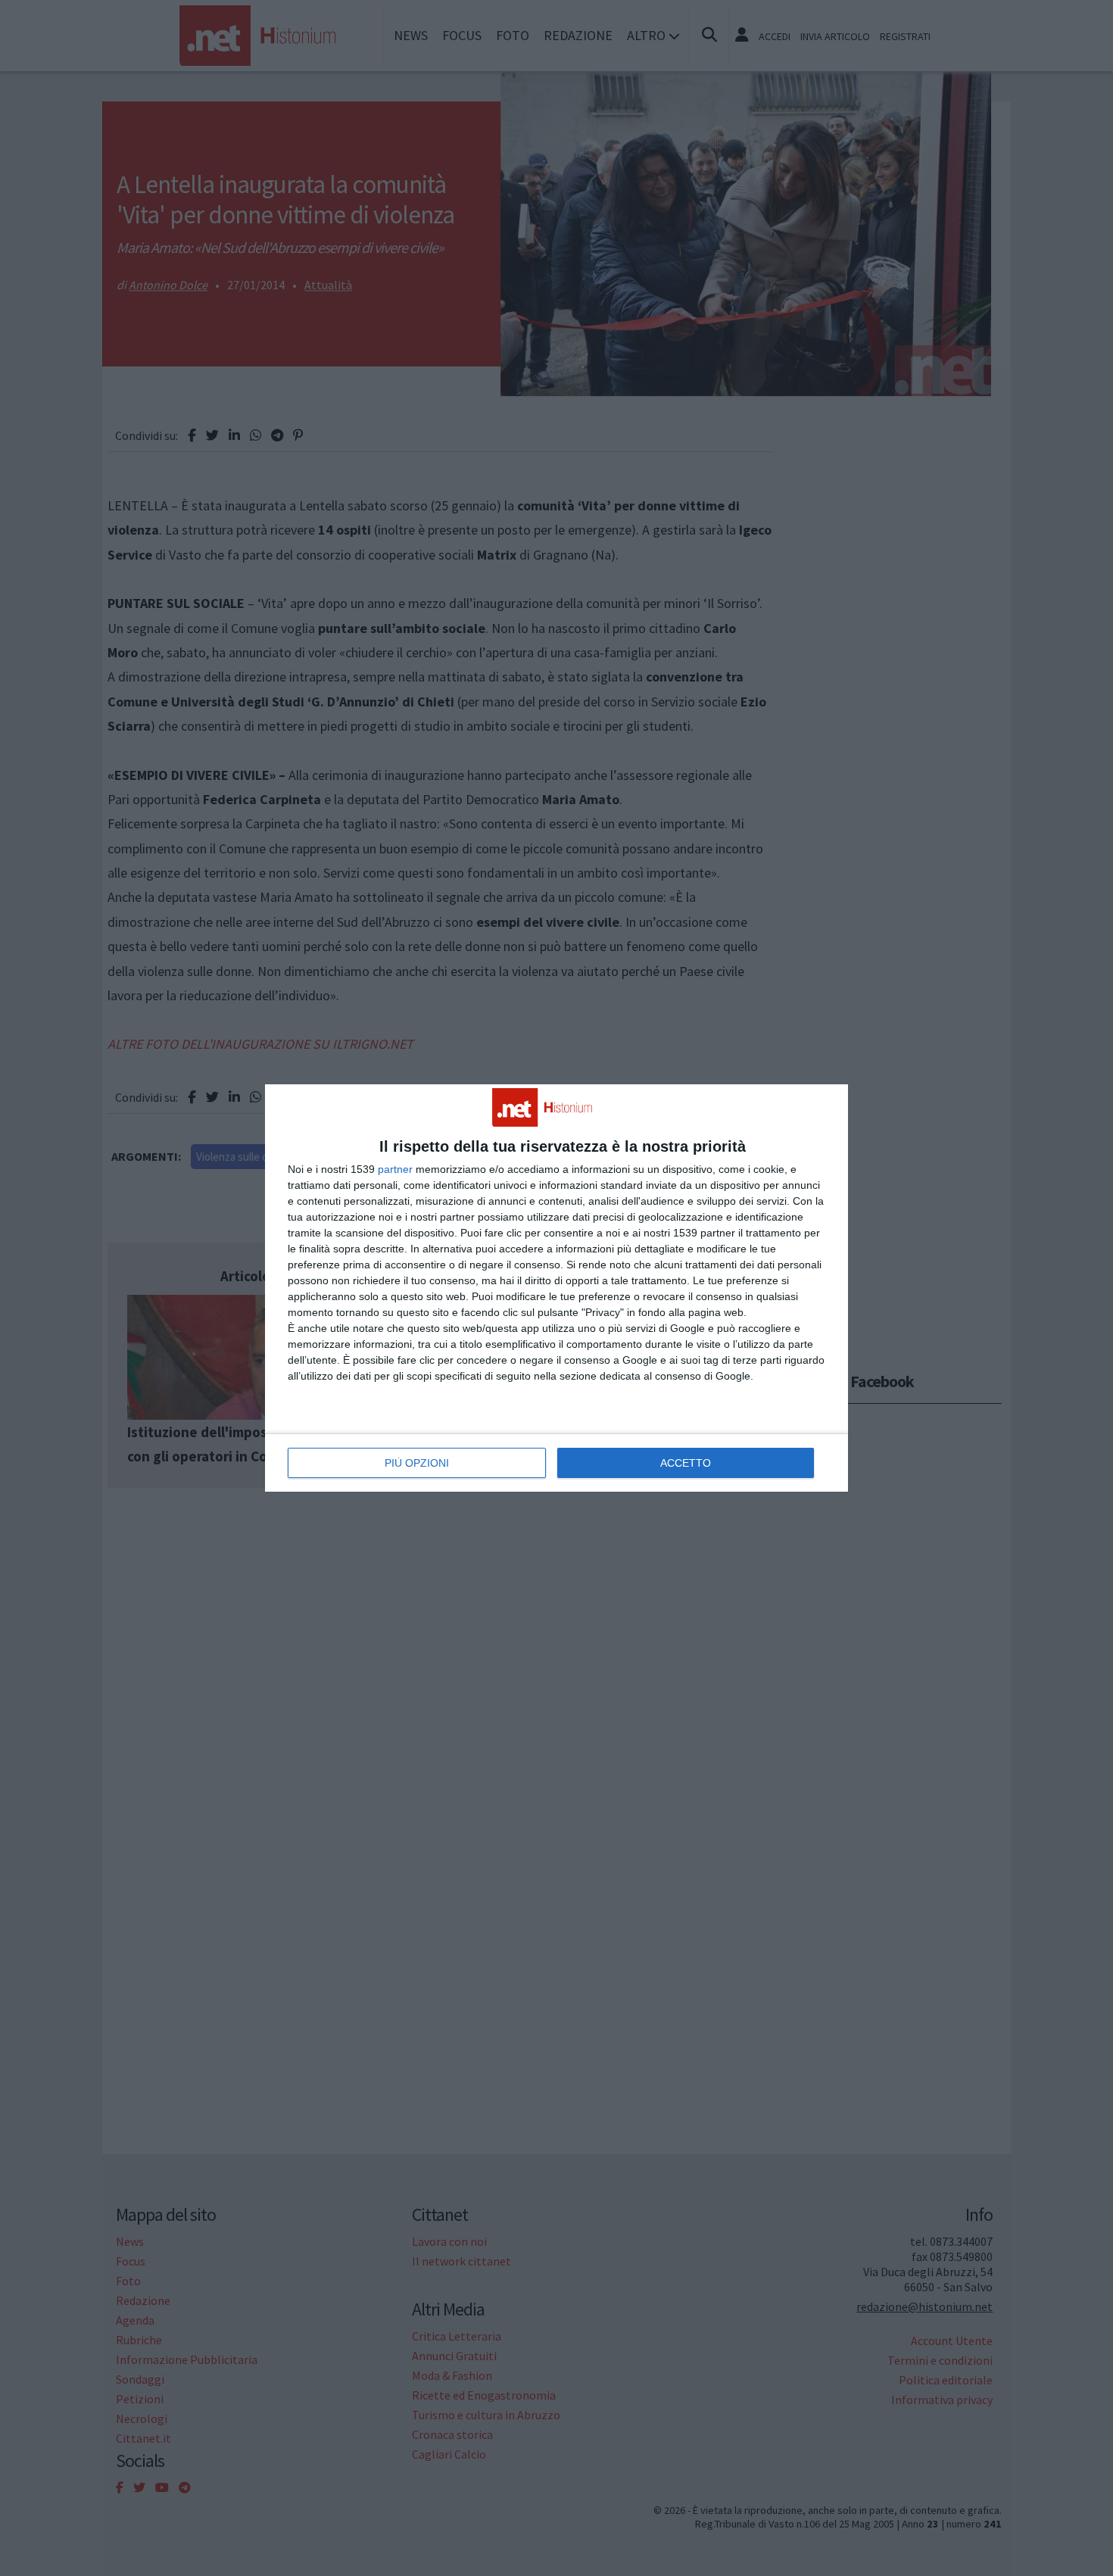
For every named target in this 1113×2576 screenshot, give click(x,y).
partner (395, 1169)
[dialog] (556, 1288)
